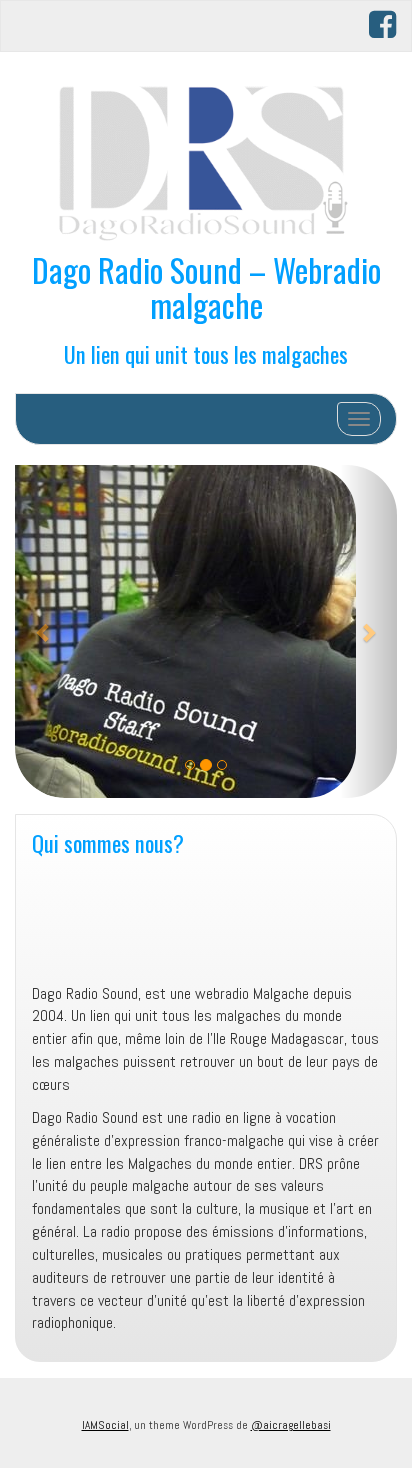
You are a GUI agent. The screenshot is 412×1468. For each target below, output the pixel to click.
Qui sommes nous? (108, 842)
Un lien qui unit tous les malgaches (206, 353)
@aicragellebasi (291, 1425)
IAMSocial (105, 1425)
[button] (43, 631)
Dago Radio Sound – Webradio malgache (206, 287)
